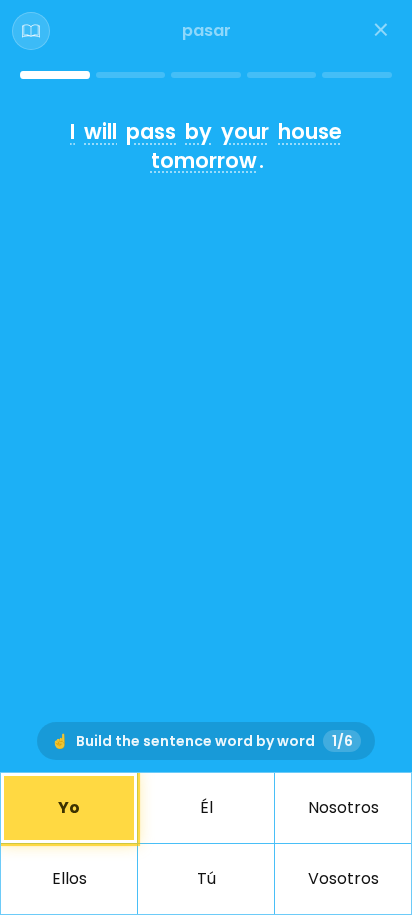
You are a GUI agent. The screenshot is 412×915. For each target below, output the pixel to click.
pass (151, 131)
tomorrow (204, 160)
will (100, 131)
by (198, 131)
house (310, 131)
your (245, 131)
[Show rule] (31, 31)
